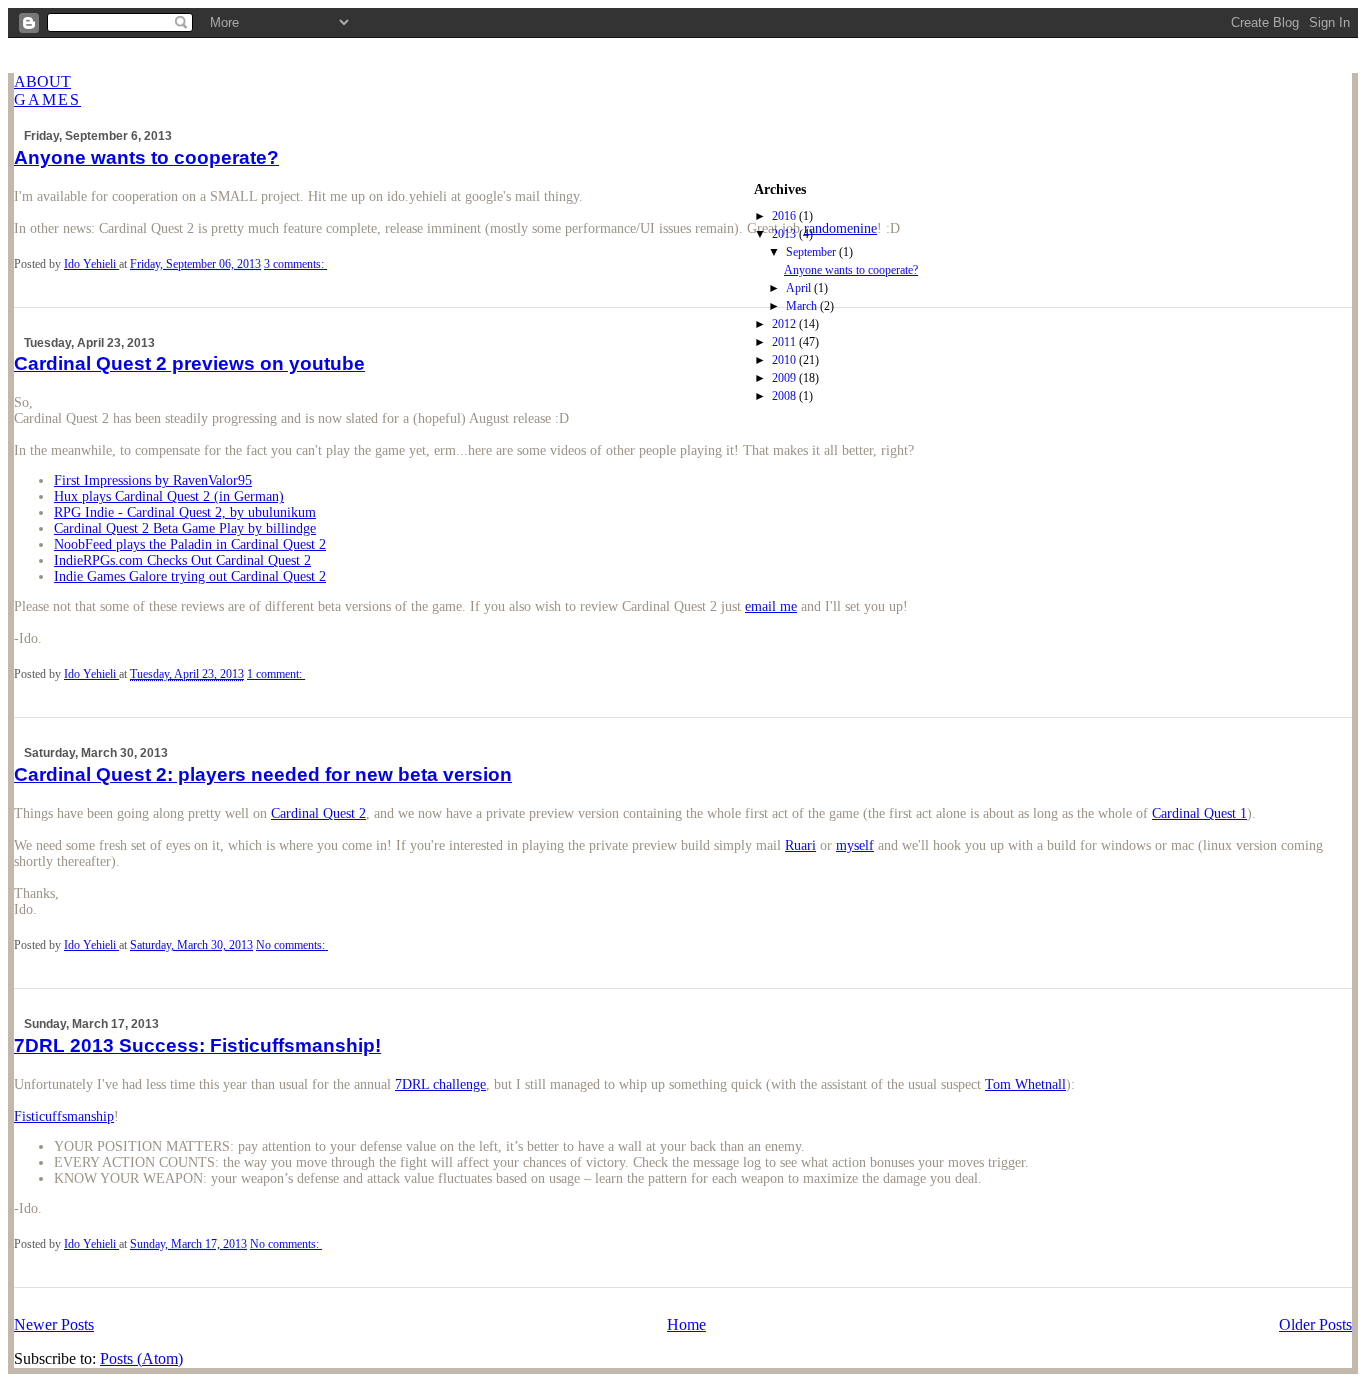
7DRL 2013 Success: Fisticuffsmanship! (197, 1045)
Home (686, 1324)
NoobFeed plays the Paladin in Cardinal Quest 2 (190, 544)
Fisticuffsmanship (64, 1116)
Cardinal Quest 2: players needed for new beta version (263, 774)
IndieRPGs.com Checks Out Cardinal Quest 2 (182, 560)
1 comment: (276, 674)
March (803, 306)
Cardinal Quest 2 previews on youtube (189, 363)
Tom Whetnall (1025, 1084)
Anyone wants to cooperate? (851, 270)
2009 (785, 378)
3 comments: (295, 264)
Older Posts (1315, 1324)
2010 (785, 360)
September (812, 252)
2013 (785, 234)
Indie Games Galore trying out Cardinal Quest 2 (190, 576)
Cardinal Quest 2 (318, 813)
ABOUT (42, 81)
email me (771, 606)
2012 (785, 324)
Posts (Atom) (141, 1358)
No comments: (292, 945)
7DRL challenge (440, 1084)
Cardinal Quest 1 (1199, 813)
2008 (785, 396)
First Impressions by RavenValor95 (153, 480)
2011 (785, 342)
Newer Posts (54, 1324)
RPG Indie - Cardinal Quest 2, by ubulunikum (185, 512)
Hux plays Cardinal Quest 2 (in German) (169, 496)
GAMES (47, 99)
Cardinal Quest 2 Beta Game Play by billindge (185, 528)
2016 (785, 216)
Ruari (800, 845)
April (800, 288)
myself (855, 845)
